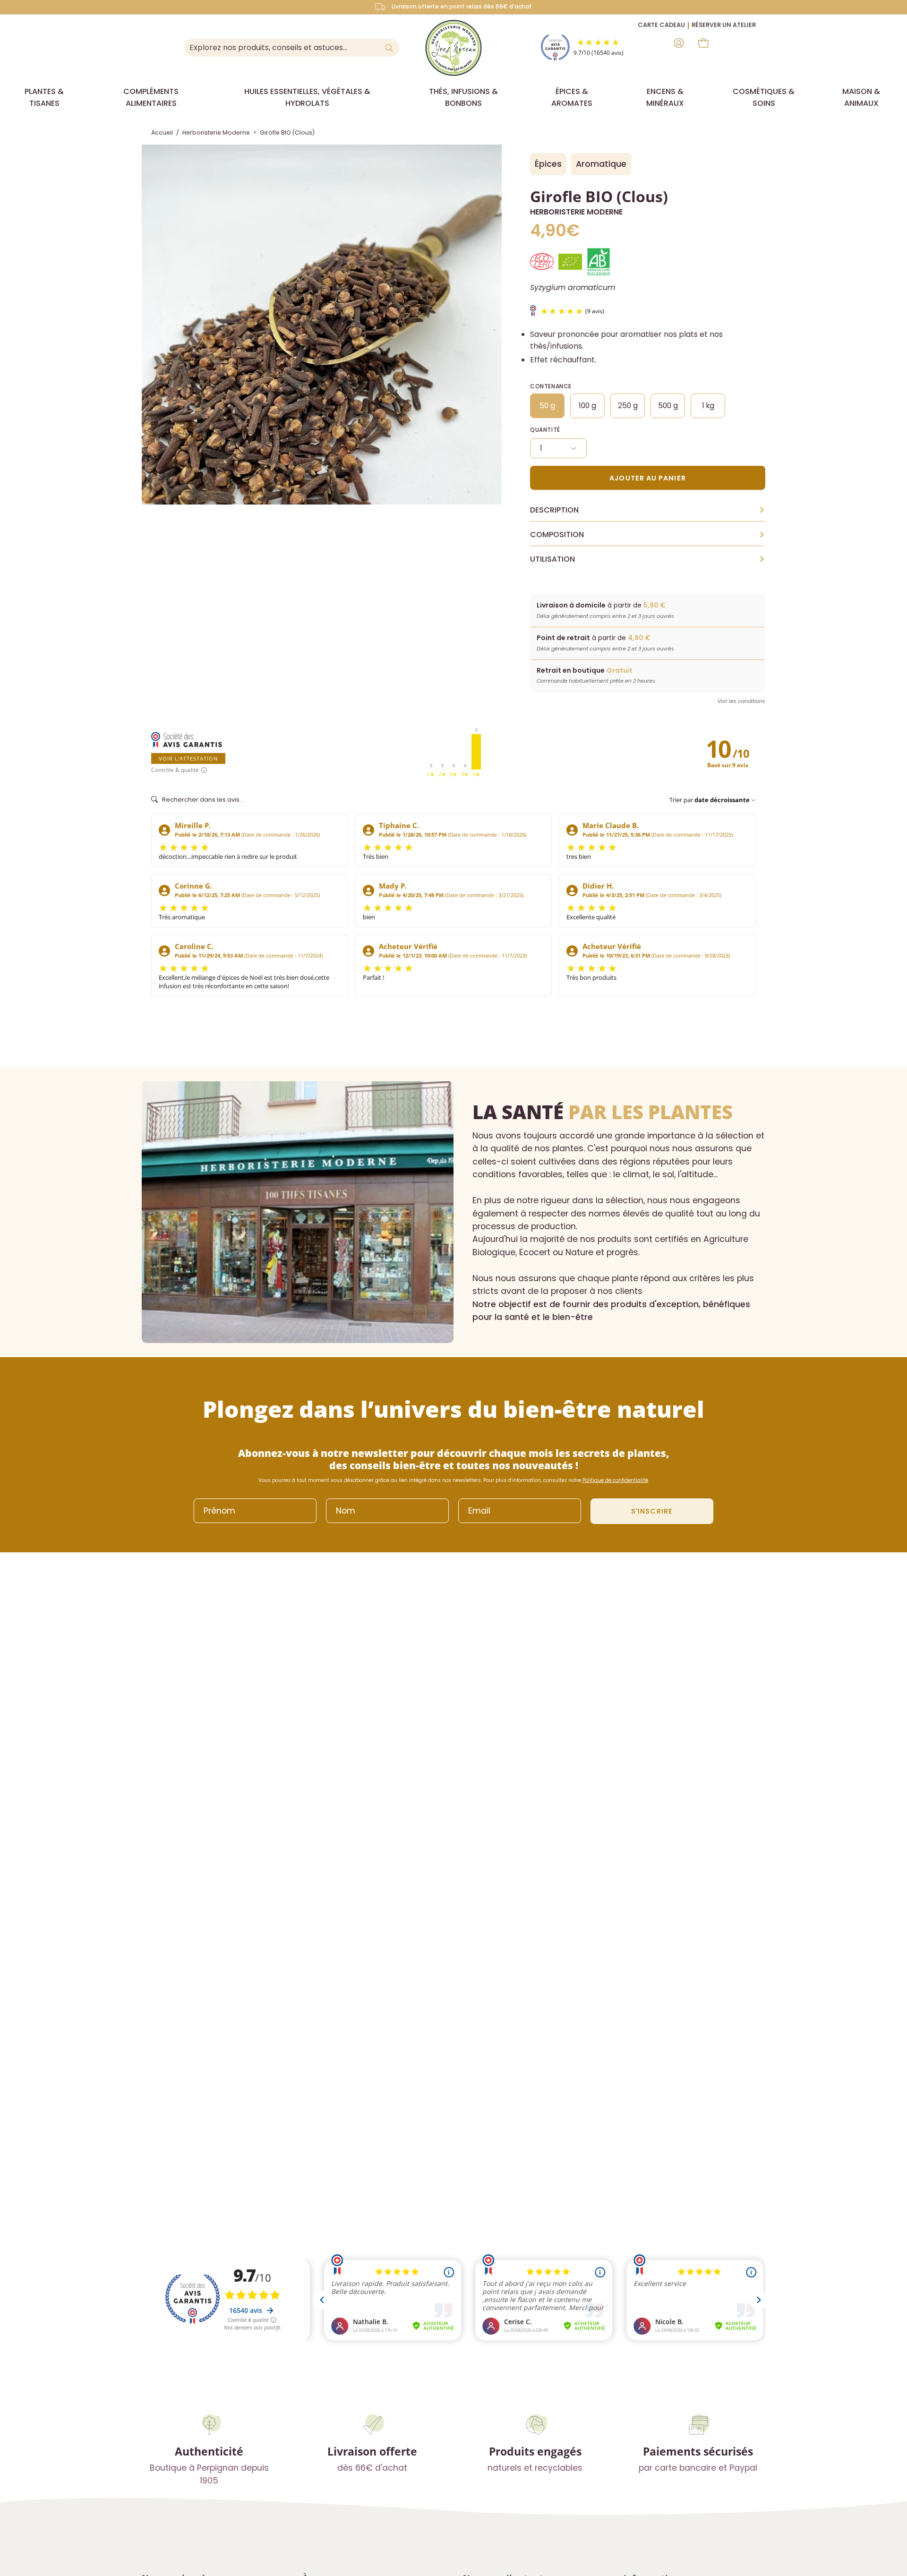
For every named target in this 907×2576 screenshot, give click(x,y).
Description (648, 510)
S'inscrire (652, 1511)
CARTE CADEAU (661, 25)
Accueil (162, 133)
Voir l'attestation (188, 758)
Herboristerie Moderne (216, 133)
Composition (648, 535)
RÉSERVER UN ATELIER (724, 25)
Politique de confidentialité (615, 1480)
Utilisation (648, 559)
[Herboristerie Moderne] (453, 48)
